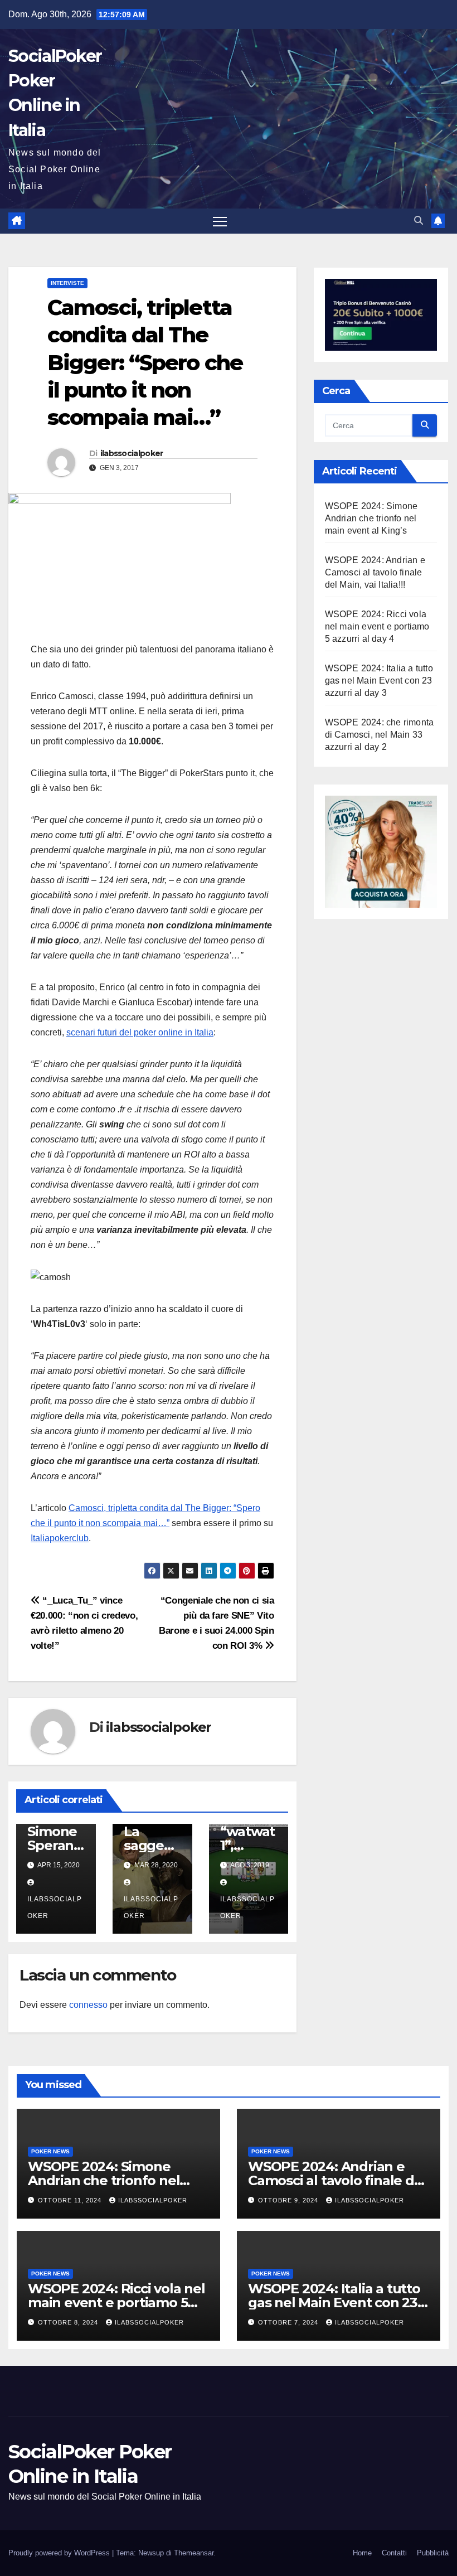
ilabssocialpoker (132, 453)
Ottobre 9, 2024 (289, 2200)
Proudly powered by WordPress (60, 2553)
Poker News (50, 2151)
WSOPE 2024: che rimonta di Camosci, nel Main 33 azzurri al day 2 (380, 735)
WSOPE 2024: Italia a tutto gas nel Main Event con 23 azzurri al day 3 (379, 681)
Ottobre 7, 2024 (289, 2322)
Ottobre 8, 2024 (69, 2322)
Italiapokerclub (60, 1538)
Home (362, 2553)
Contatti (394, 2553)
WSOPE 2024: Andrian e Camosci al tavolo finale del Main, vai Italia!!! (375, 572)
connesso (88, 2005)
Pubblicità (433, 2553)
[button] (419, 221)
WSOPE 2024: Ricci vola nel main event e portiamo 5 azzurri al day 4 (377, 626)
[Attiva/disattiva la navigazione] (220, 221)
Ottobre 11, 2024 (71, 2200)
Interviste (67, 283)
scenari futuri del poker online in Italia (140, 1032)
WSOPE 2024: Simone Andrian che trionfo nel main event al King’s (371, 518)
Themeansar (194, 2553)
